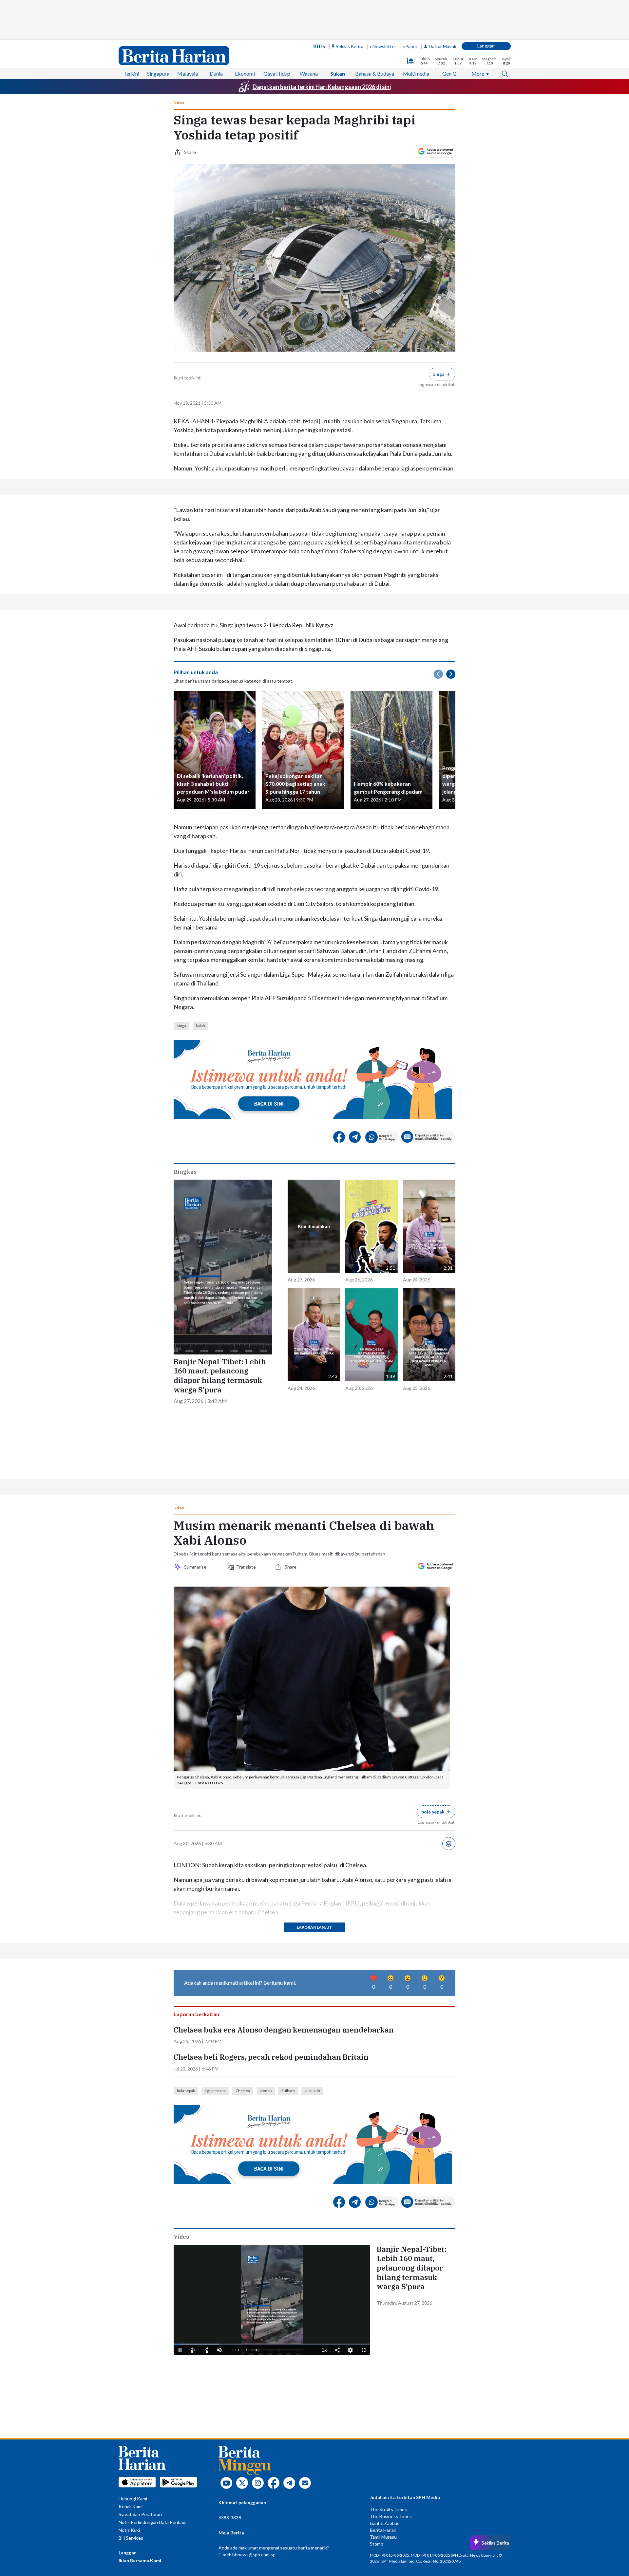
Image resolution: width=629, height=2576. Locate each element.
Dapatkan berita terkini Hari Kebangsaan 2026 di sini (322, 47)
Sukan (338, 34)
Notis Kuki (129, 2373)
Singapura (158, 34)
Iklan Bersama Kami (140, 2403)
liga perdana (215, 1933)
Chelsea (243, 1933)
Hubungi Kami (133, 2341)
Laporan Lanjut (314, 1797)
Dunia (216, 34)
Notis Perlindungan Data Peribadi (152, 2365)
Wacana (309, 34)
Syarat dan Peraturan (140, 2357)
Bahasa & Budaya (375, 34)
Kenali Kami (131, 2349)
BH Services (131, 2380)
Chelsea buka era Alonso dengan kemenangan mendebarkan (284, 1872)
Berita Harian (383, 2373)
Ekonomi (245, 34)
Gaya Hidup (277, 34)
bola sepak (186, 1933)
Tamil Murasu (383, 2379)
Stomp (377, 2386)
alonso (266, 1933)
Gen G (449, 34)
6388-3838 (230, 2360)
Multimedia (416, 34)
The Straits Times (388, 2352)
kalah (200, 932)
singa (181, 932)
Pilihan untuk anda (196, 579)
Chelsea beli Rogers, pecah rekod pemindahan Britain (271, 1900)
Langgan (486, 6)
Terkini (131, 34)
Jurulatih (312, 1933)
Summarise (196, 1436)
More (478, 34)
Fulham (288, 1933)
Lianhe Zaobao (385, 2366)
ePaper (410, 7)
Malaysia (188, 34)
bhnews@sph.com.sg (254, 2397)
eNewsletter (383, 7)
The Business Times (391, 2359)
